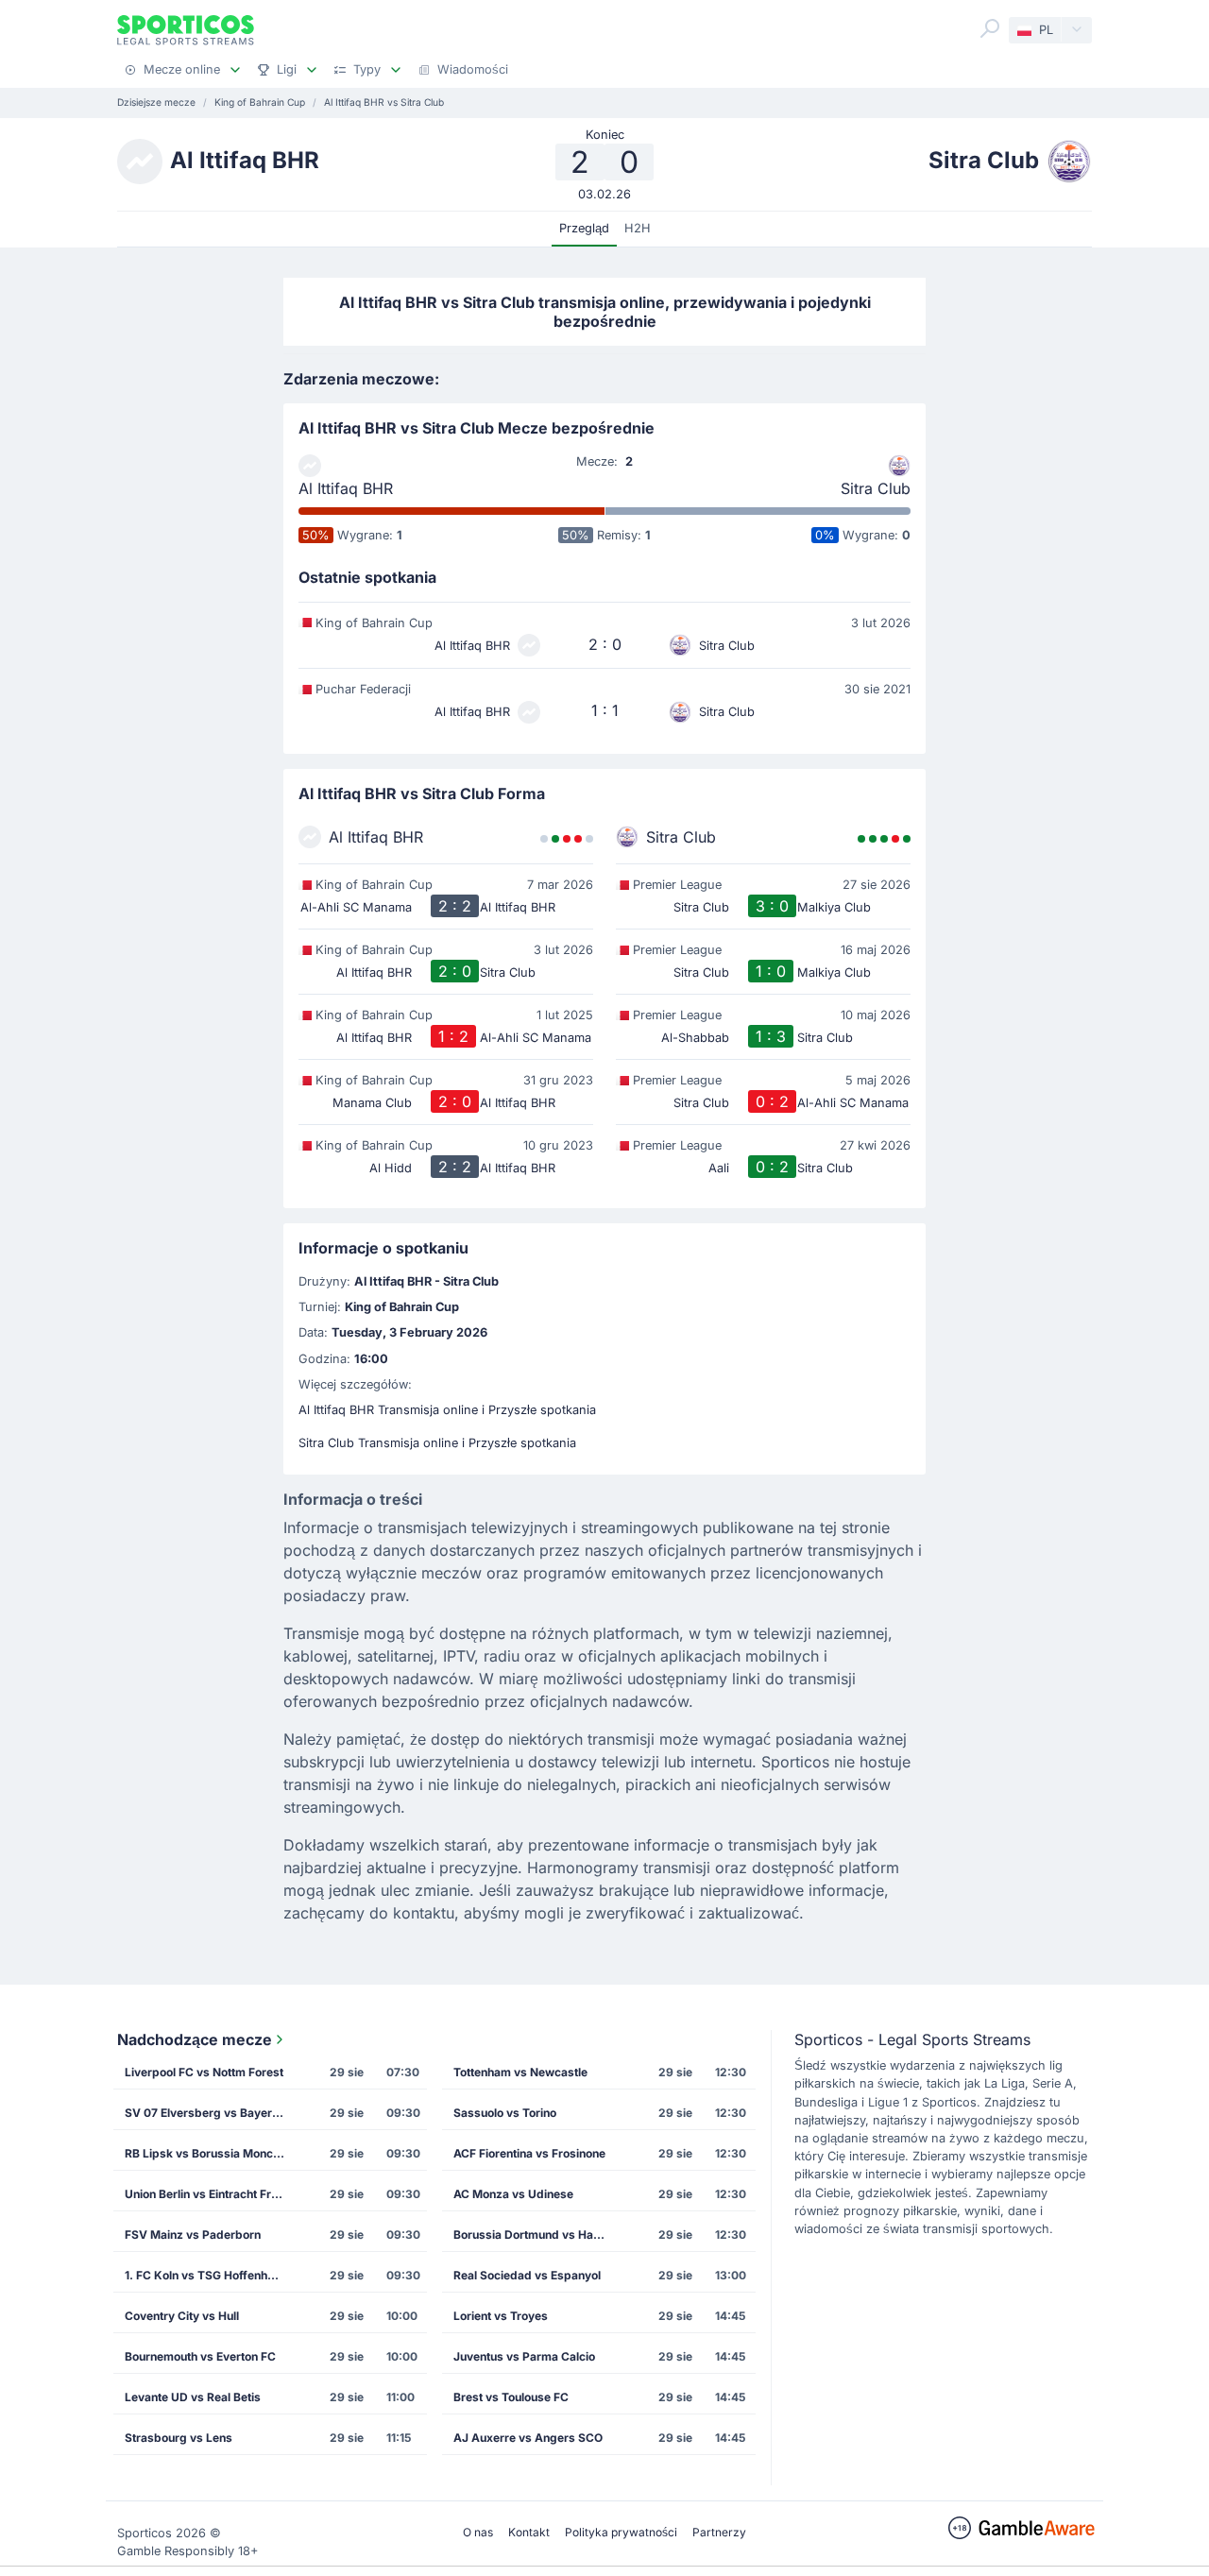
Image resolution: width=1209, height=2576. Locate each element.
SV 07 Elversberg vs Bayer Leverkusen (211, 2113)
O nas (478, 2532)
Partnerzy (719, 2532)
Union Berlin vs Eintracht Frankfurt (211, 2194)
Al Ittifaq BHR (346, 488)
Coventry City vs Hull (182, 2316)
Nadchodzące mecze (195, 2039)
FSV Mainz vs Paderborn (193, 2235)
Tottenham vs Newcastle (520, 2072)
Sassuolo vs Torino (505, 2113)
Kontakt (529, 2532)
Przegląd (584, 228)
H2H (638, 228)
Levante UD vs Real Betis (193, 2397)
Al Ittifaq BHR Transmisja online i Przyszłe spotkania (447, 1410)
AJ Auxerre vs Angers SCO (528, 2438)
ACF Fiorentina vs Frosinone (529, 2153)
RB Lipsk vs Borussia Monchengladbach (211, 2153)
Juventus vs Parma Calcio (524, 2356)
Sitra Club (876, 488)
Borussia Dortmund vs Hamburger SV (539, 2235)
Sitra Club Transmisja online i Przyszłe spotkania (437, 1443)
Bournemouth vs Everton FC (200, 2356)
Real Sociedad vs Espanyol (527, 2275)
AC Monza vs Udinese (513, 2194)
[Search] (990, 28)
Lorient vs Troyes (501, 2316)
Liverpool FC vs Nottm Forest (204, 2072)
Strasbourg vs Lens (179, 2438)
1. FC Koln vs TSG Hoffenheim (206, 2275)
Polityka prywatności (621, 2532)
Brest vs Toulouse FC (511, 2397)
